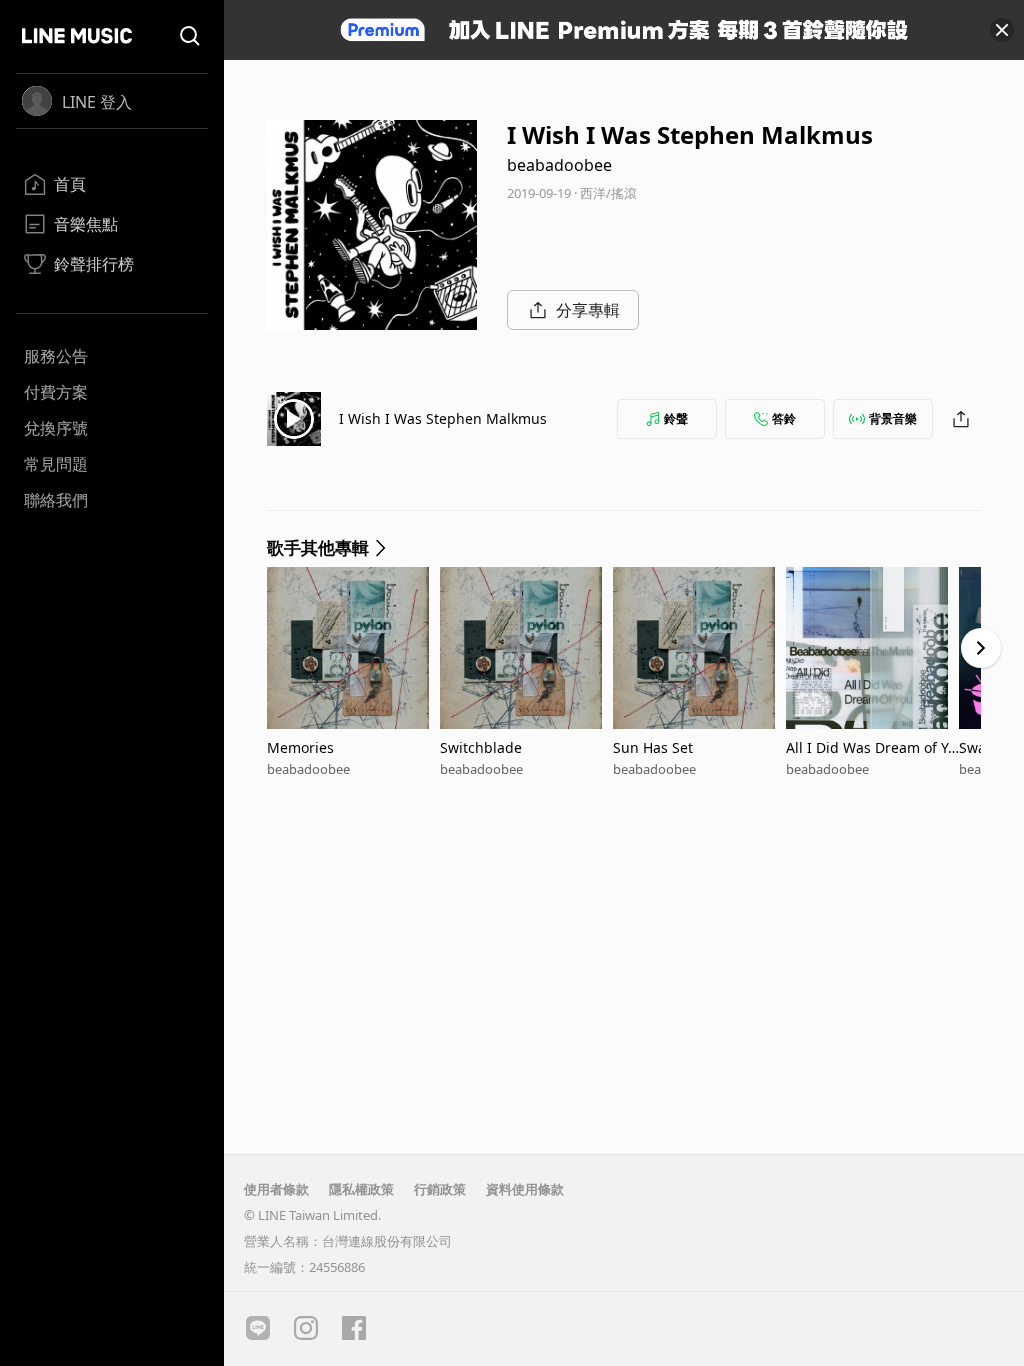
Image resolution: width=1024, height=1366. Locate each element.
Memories (300, 747)
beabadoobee (559, 165)
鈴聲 (676, 418)
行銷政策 (440, 1189)
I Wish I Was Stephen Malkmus (443, 418)
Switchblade (481, 747)
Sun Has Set (653, 747)
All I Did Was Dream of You (871, 747)
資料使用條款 (525, 1189)
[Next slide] (981, 648)
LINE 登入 (97, 102)
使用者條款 (276, 1189)
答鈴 (784, 418)
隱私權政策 (361, 1189)
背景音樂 (893, 418)
